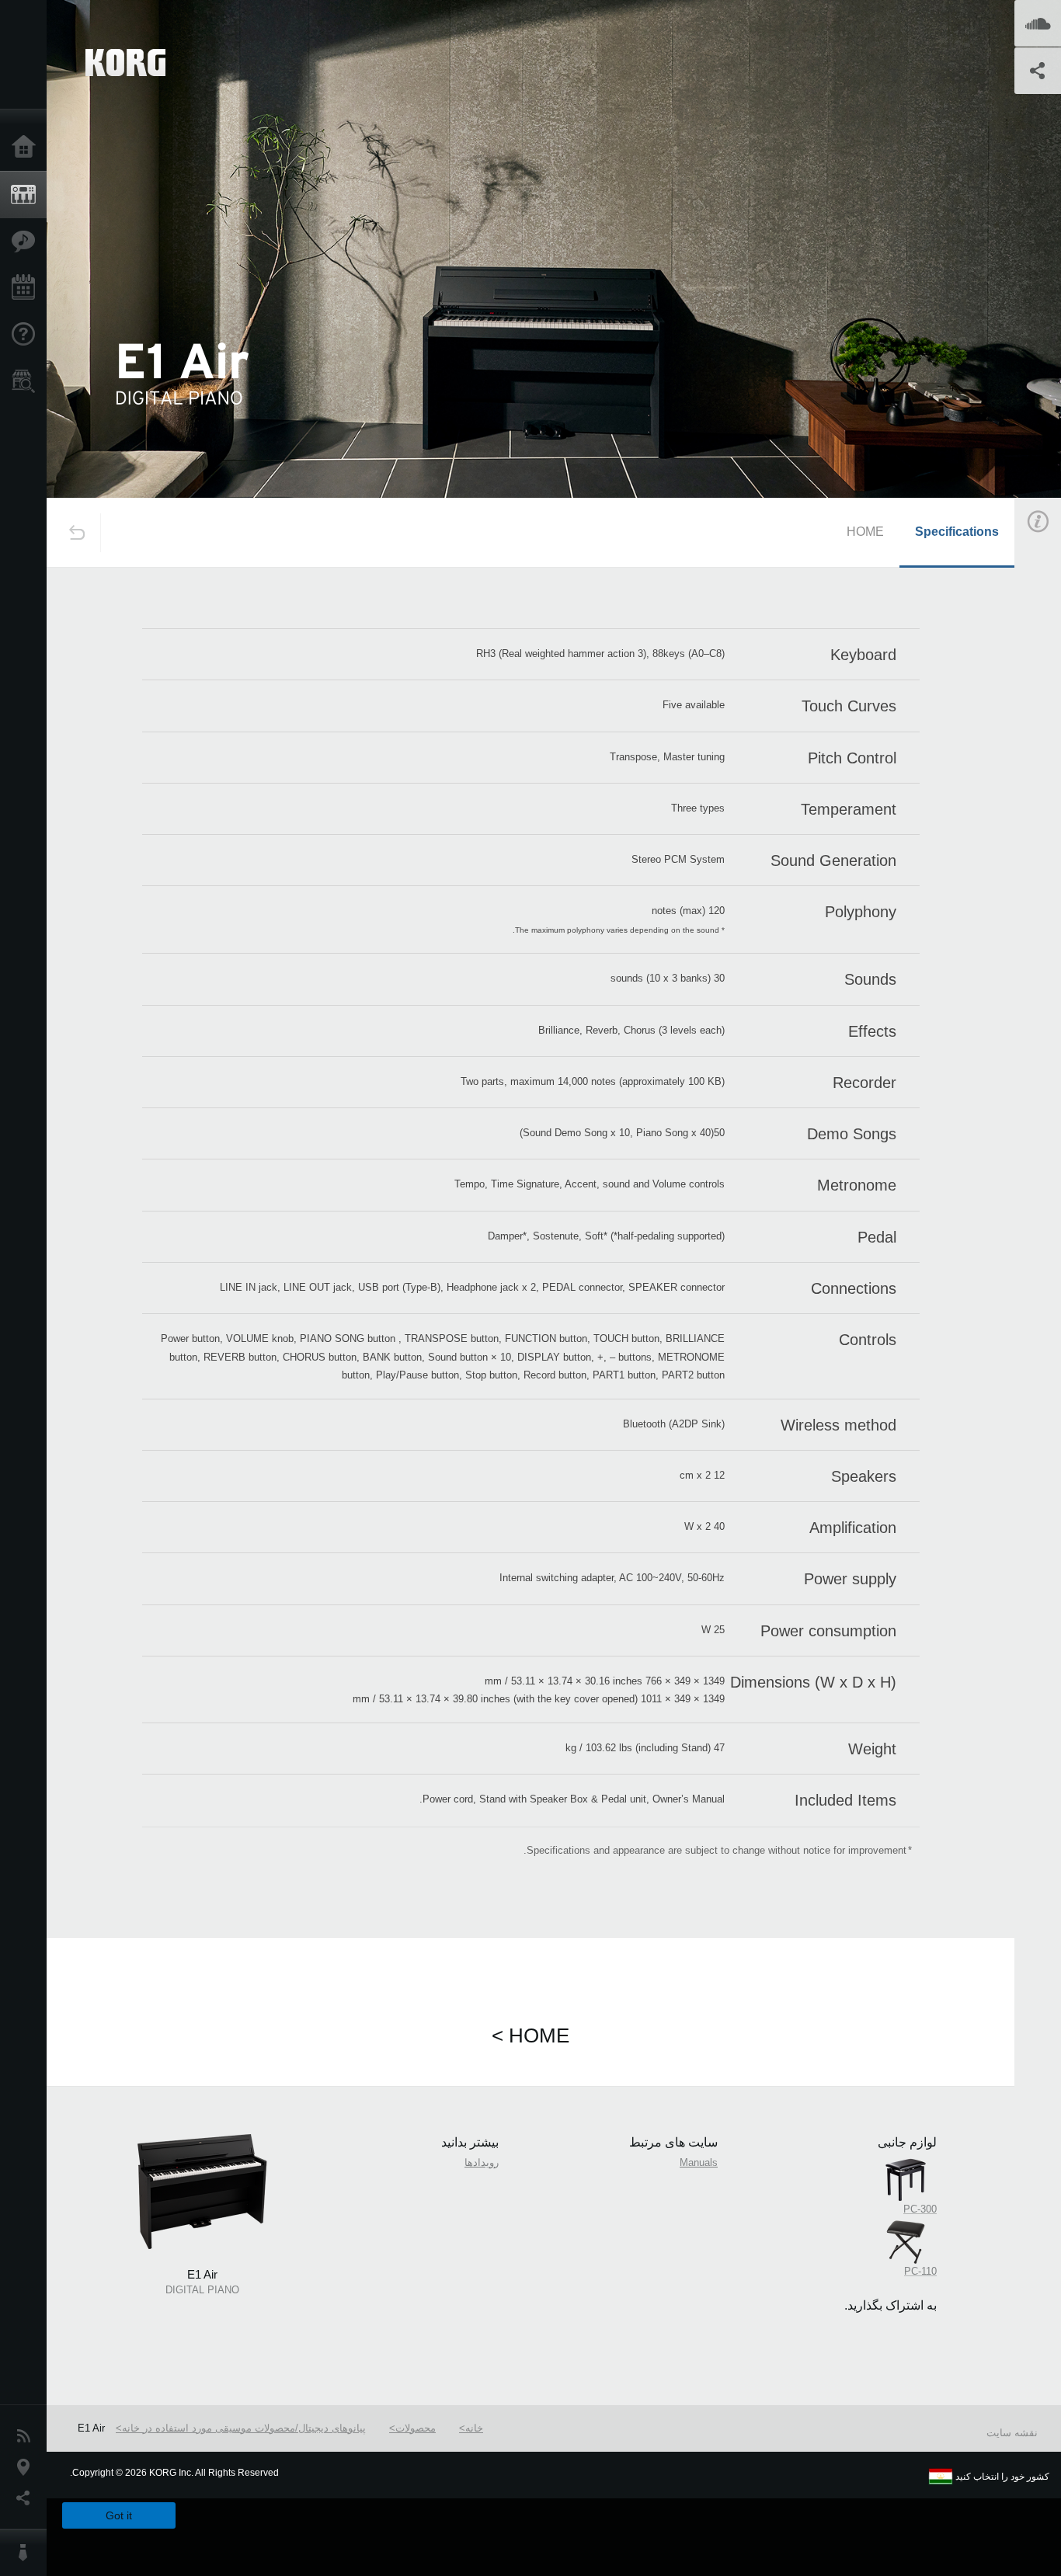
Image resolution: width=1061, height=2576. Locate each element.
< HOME (530, 2035)
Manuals (699, 2162)
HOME (865, 532)
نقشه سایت (1012, 2433)
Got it (119, 2515)
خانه (474, 2428)
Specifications (957, 532)
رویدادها (482, 2162)
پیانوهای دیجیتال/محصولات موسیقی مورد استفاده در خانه (244, 2428)
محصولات (416, 2428)
